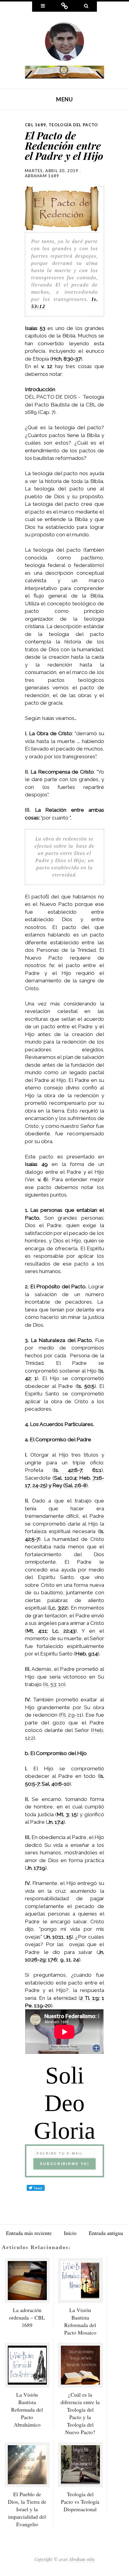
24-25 (39, 1485)
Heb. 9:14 (87, 1654)
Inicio (70, 2233)
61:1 (97, 1470)
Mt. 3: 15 (67, 1814)
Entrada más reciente (29, 2233)
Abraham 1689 (42, 176)
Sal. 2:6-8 (76, 1485)
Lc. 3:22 (58, 1608)
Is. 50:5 (86, 1386)
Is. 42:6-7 (68, 1470)
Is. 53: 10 (54, 1684)
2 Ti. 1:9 (89, 1998)
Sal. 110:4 (65, 1478)
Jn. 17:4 (55, 1822)
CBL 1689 (35, 125)
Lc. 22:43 (64, 1631)
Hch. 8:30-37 (66, 359)
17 (50, 1960)
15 (69, 1937)
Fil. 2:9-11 (71, 1715)
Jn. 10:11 (54, 1937)
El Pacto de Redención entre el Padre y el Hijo (64, 145)
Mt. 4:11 (37, 1631)
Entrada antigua (106, 2233)
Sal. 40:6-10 (56, 1784)
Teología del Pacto (73, 125)
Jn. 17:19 (36, 1868)
